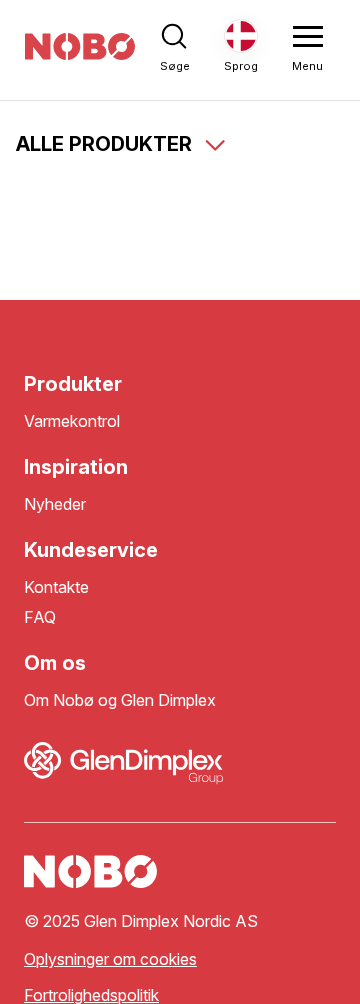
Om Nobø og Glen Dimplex (120, 700)
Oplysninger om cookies (110, 959)
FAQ (40, 617)
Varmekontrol (72, 421)
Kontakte (56, 587)
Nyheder (55, 504)
